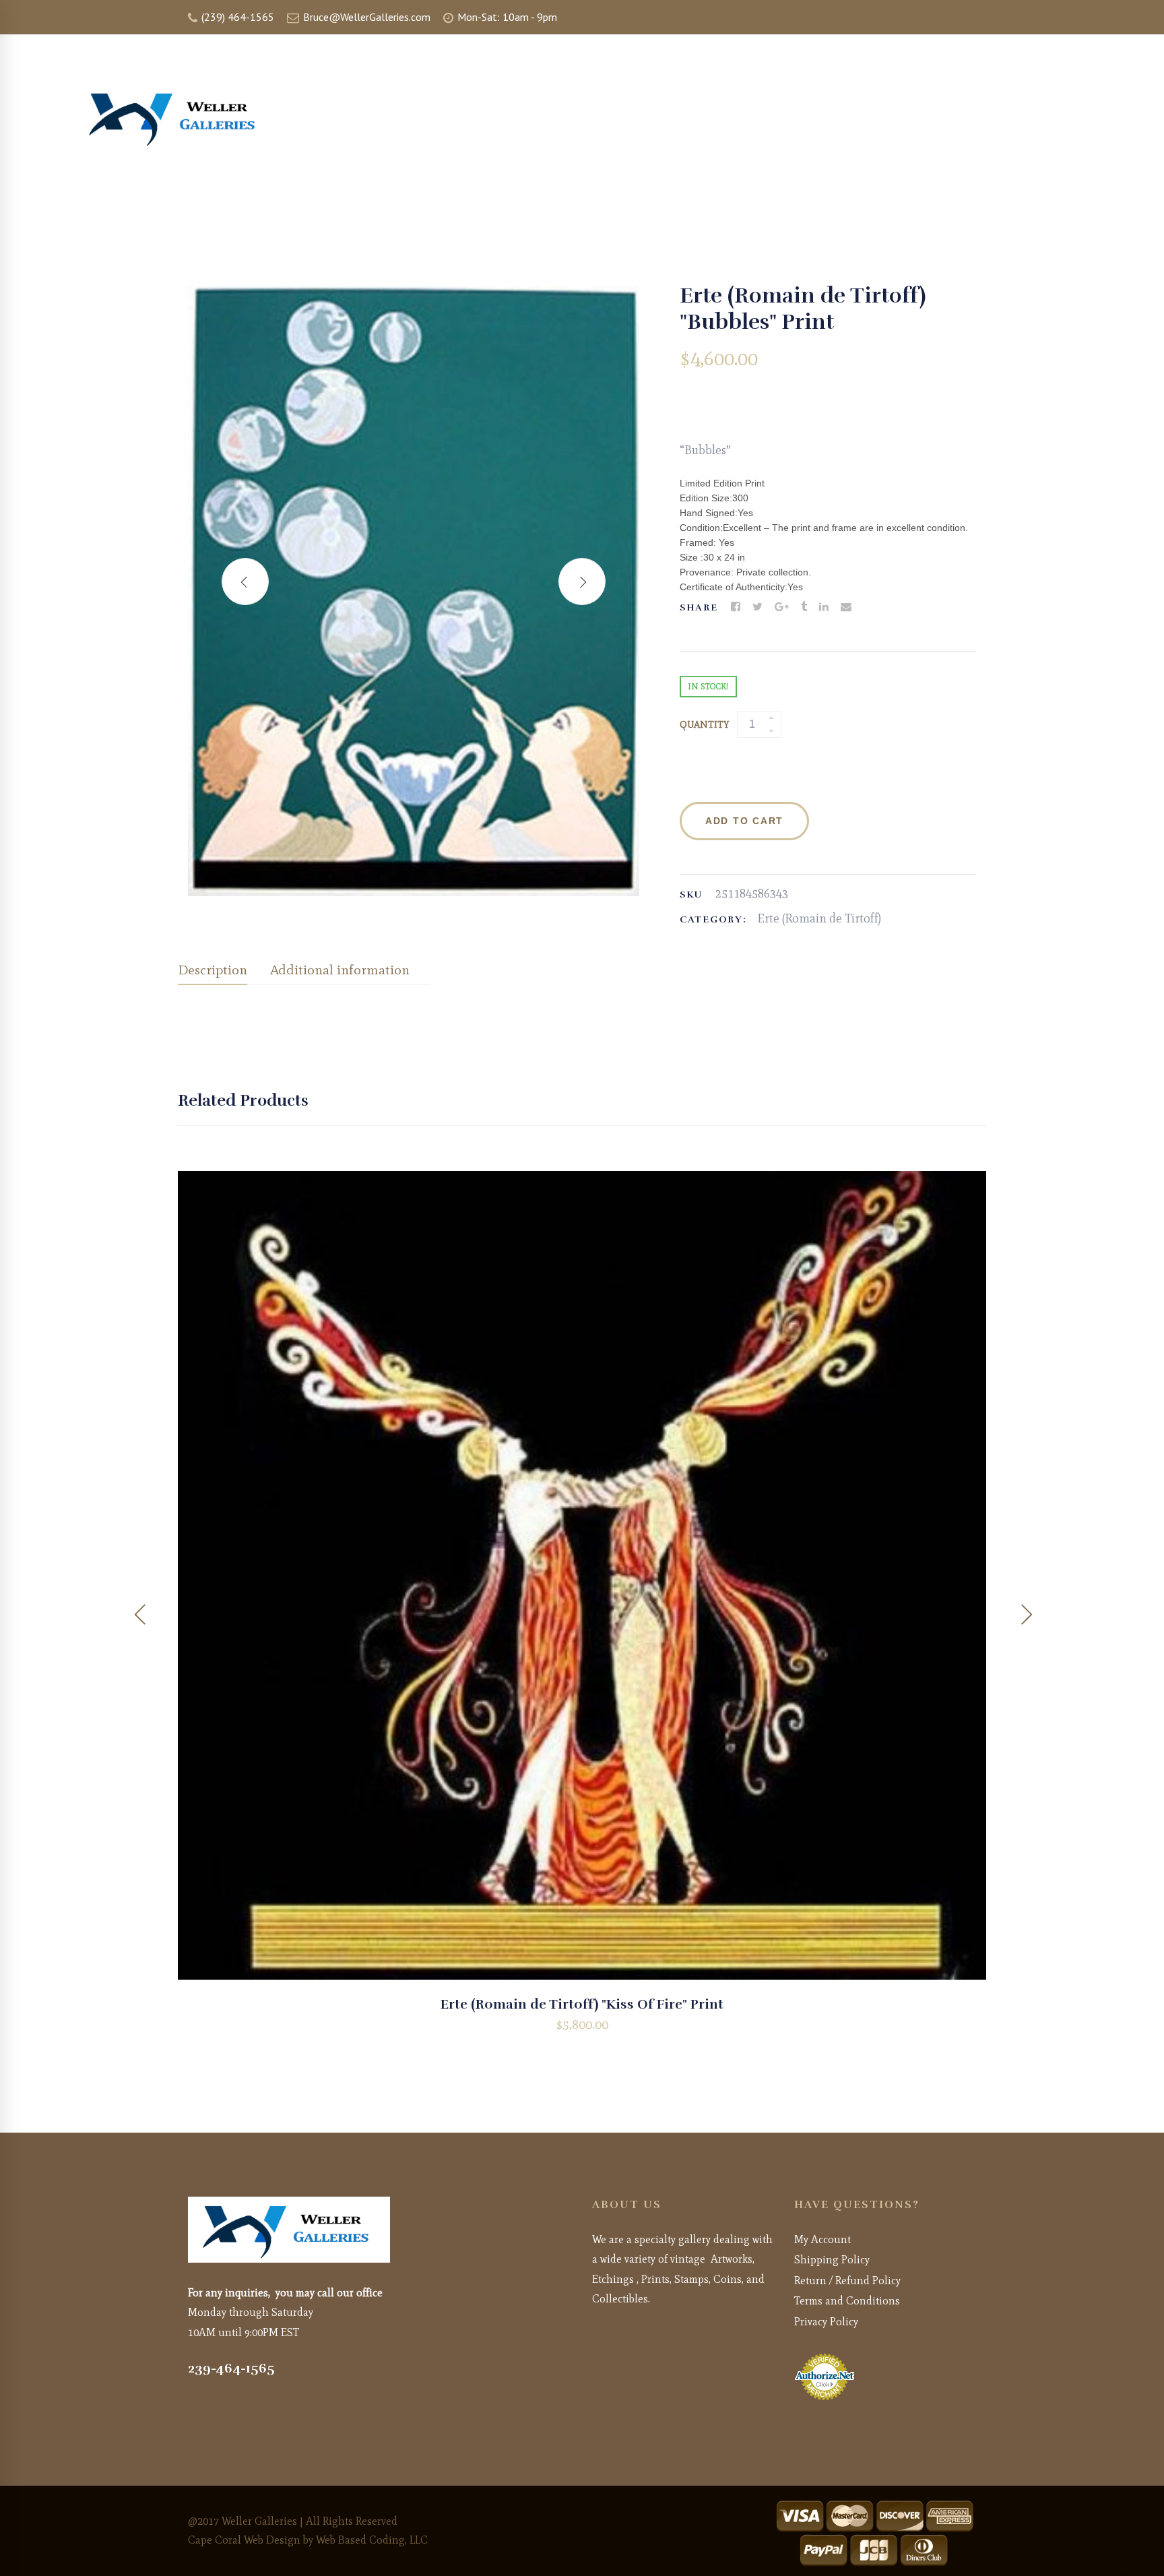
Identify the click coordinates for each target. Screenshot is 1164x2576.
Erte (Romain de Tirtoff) (819, 918)
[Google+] (782, 607)
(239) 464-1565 (236, 17)
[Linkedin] (824, 607)
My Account (822, 2239)
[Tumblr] (804, 607)
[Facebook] (736, 607)
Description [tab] (213, 970)
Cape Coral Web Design (244, 2540)
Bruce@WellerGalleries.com (365, 17)
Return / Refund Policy (847, 2281)
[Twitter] (757, 607)
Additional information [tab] (340, 970)
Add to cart (744, 821)
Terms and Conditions (847, 2301)
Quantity (704, 725)
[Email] (846, 607)
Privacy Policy (826, 2322)
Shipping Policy (832, 2260)
